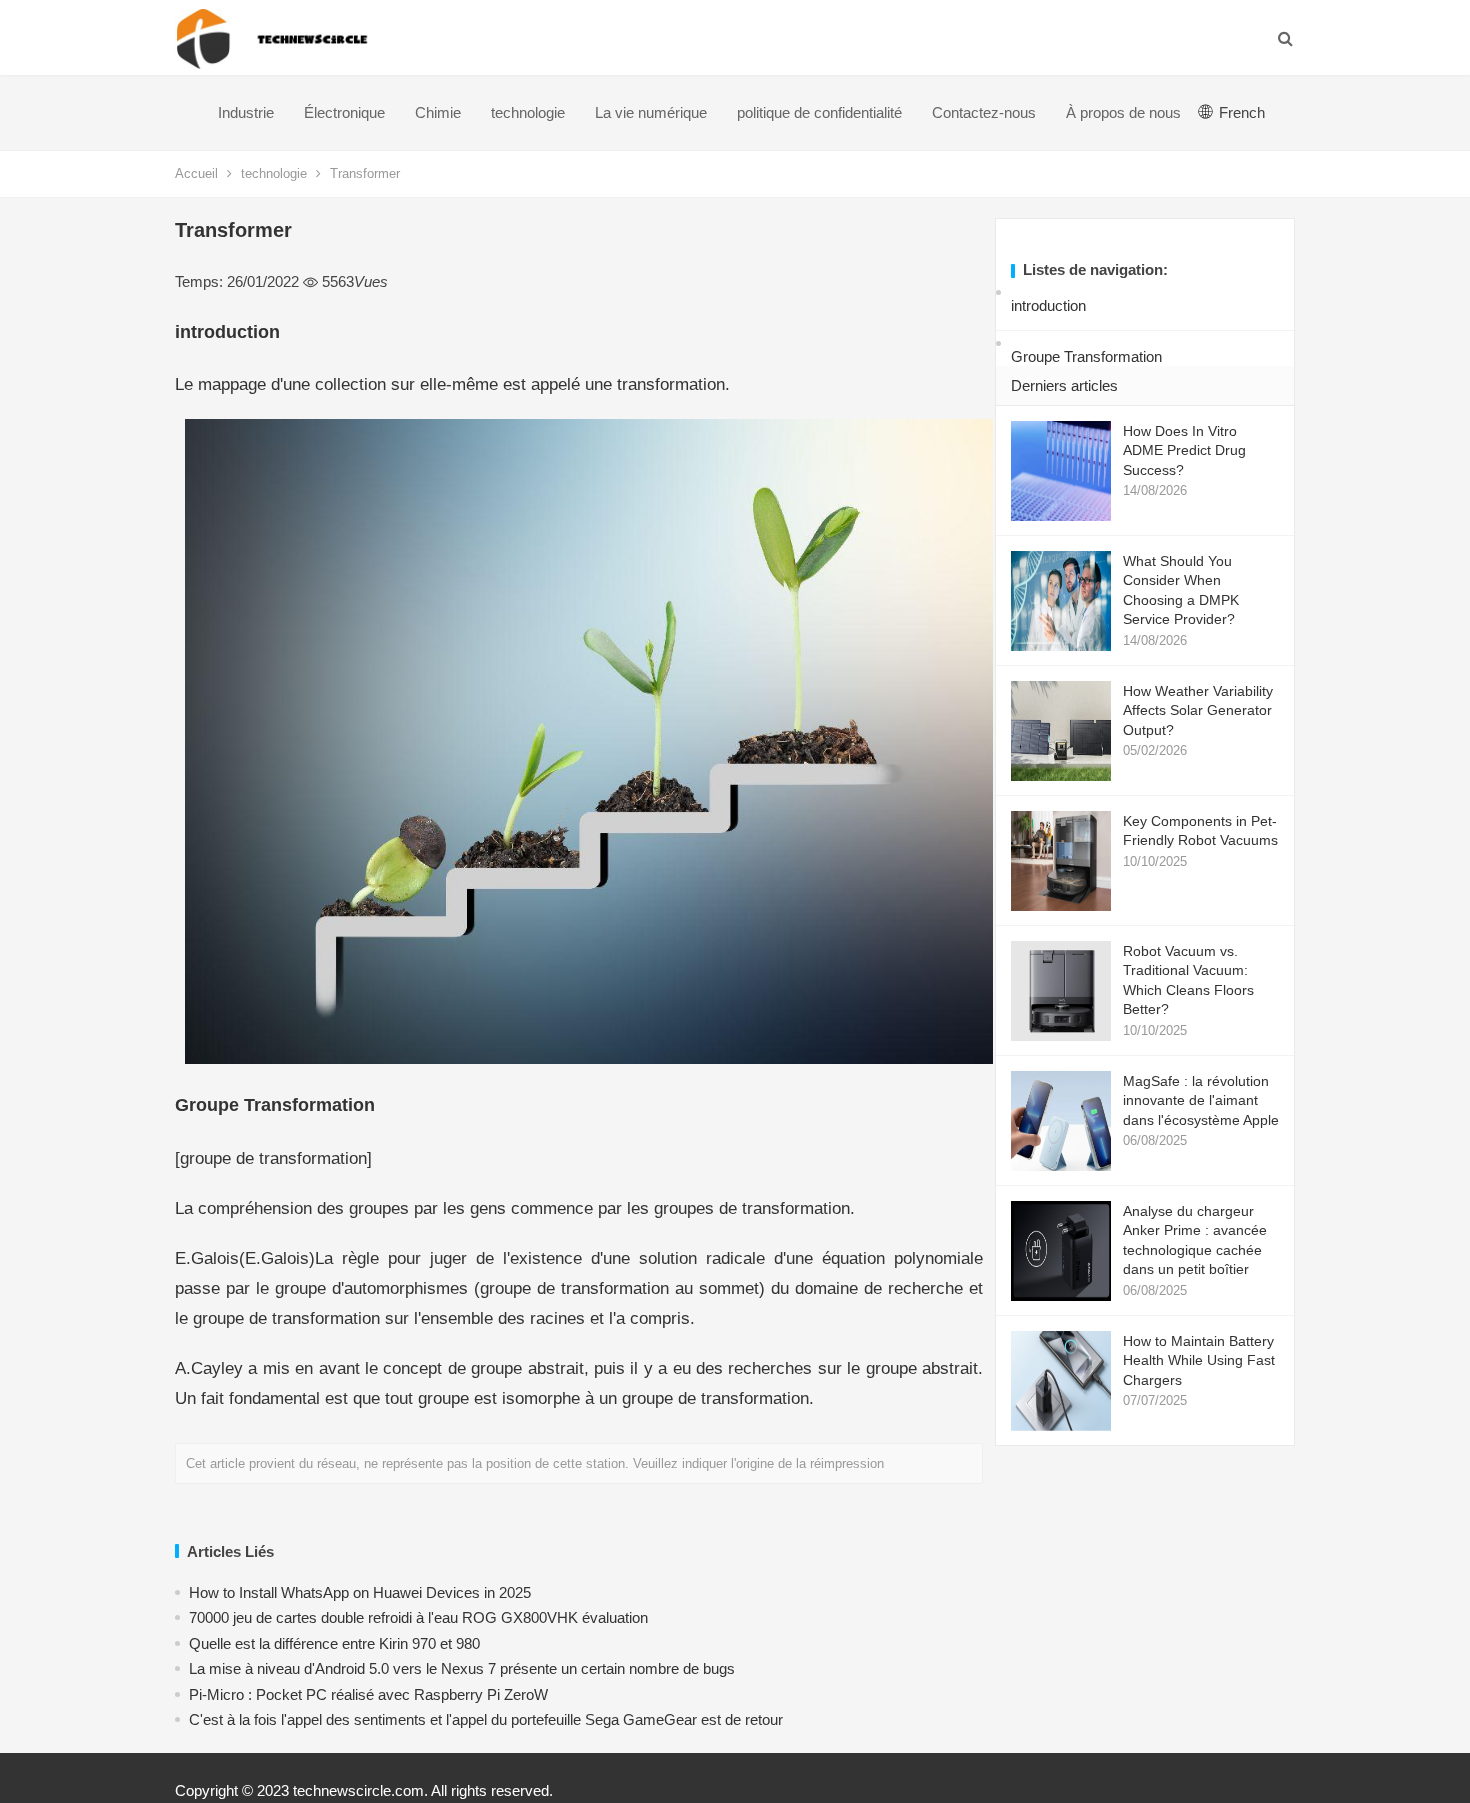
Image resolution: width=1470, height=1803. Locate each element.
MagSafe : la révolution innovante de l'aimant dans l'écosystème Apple (1201, 1100)
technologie (528, 112)
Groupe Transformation (1086, 356)
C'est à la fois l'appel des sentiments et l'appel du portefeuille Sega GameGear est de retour (486, 1719)
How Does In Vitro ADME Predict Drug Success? (1184, 450)
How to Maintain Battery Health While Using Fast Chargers (1199, 1360)
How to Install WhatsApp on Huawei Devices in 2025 (360, 1592)
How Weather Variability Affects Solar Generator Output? (1198, 710)
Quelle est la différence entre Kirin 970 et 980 (334, 1643)
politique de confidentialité (819, 112)
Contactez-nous (984, 112)
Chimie (438, 112)
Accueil (196, 173)
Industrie (246, 112)
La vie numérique (651, 112)
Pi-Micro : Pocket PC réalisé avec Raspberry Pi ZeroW (368, 1694)
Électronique (344, 112)
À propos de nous (1123, 112)
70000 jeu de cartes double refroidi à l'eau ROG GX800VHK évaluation (418, 1617)
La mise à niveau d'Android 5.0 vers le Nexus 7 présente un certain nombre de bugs (462, 1668)
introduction (1048, 305)
